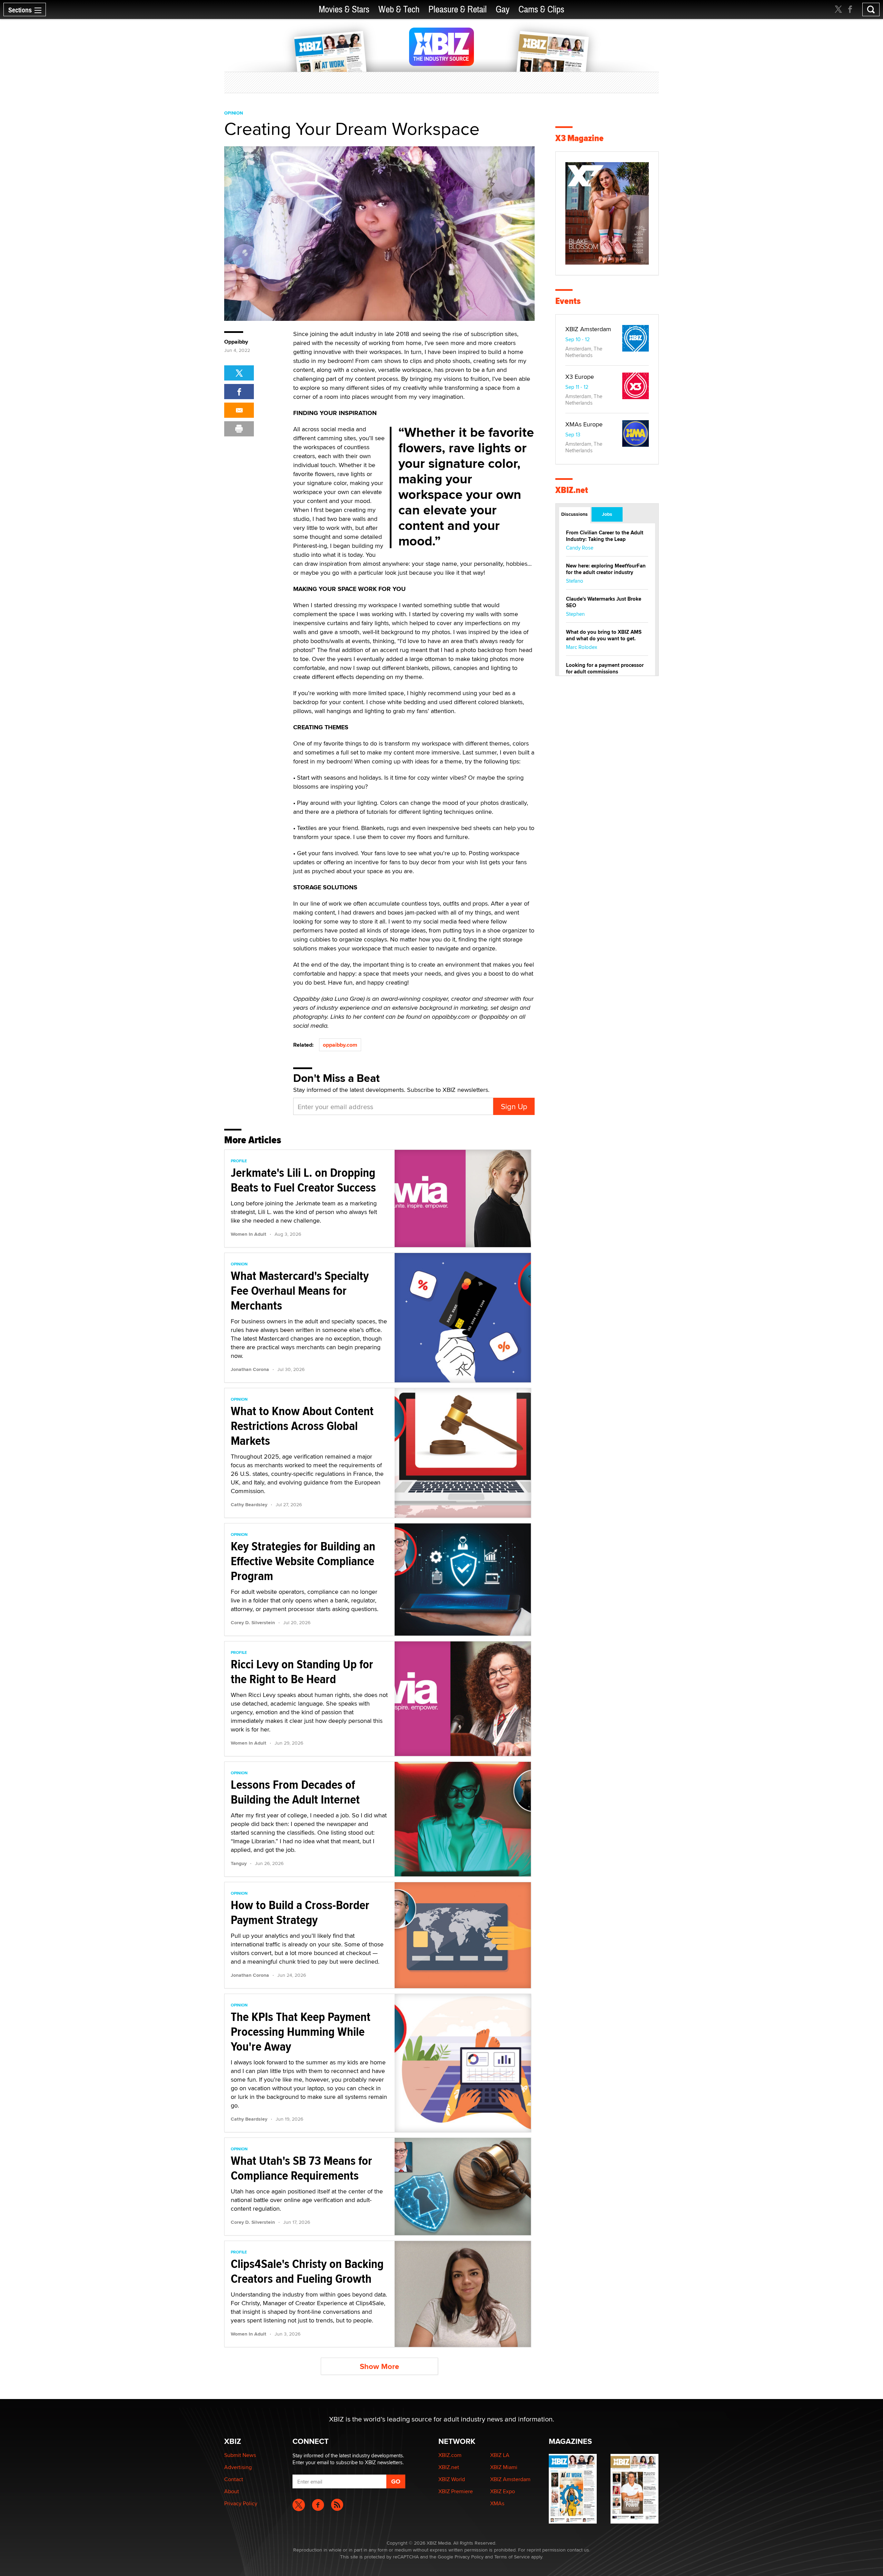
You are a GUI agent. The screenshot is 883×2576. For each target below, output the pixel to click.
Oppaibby (236, 342)
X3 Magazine (579, 138)
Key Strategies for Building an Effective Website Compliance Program (303, 1561)
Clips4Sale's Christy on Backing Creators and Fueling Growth (307, 2271)
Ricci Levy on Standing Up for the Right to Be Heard (302, 1672)
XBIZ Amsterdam (588, 329)
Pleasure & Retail (458, 9)
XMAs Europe (584, 424)
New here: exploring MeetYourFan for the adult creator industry (606, 569)
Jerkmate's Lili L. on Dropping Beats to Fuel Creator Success (303, 1180)
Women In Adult (249, 1234)
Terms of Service (512, 2557)
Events (568, 301)
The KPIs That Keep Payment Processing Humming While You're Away (301, 2032)
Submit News (240, 2455)
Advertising (238, 2467)
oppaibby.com (340, 1045)
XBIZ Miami (504, 2467)
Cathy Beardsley (249, 1504)
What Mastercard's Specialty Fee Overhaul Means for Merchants (300, 1291)
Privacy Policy (241, 2503)
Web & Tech (399, 9)
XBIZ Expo (503, 2491)
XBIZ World (452, 2479)
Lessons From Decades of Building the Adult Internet (295, 1792)
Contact (234, 2479)
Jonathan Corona (250, 1369)
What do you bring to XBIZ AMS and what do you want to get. (604, 635)
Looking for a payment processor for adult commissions (605, 668)
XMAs (497, 2503)
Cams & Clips (541, 9)
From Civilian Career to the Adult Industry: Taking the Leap (605, 536)
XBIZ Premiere (456, 2491)
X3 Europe (580, 377)
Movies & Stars (344, 9)
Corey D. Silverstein (253, 1622)
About (232, 2491)
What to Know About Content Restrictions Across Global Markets (302, 1426)
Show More (379, 2366)
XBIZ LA (500, 2455)
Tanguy (239, 1863)
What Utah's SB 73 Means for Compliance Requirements (301, 2168)
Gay (503, 9)
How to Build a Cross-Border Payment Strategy (300, 1912)
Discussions (574, 514)
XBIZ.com (450, 2455)
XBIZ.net (572, 490)
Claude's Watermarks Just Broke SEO (604, 602)
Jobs (607, 514)
